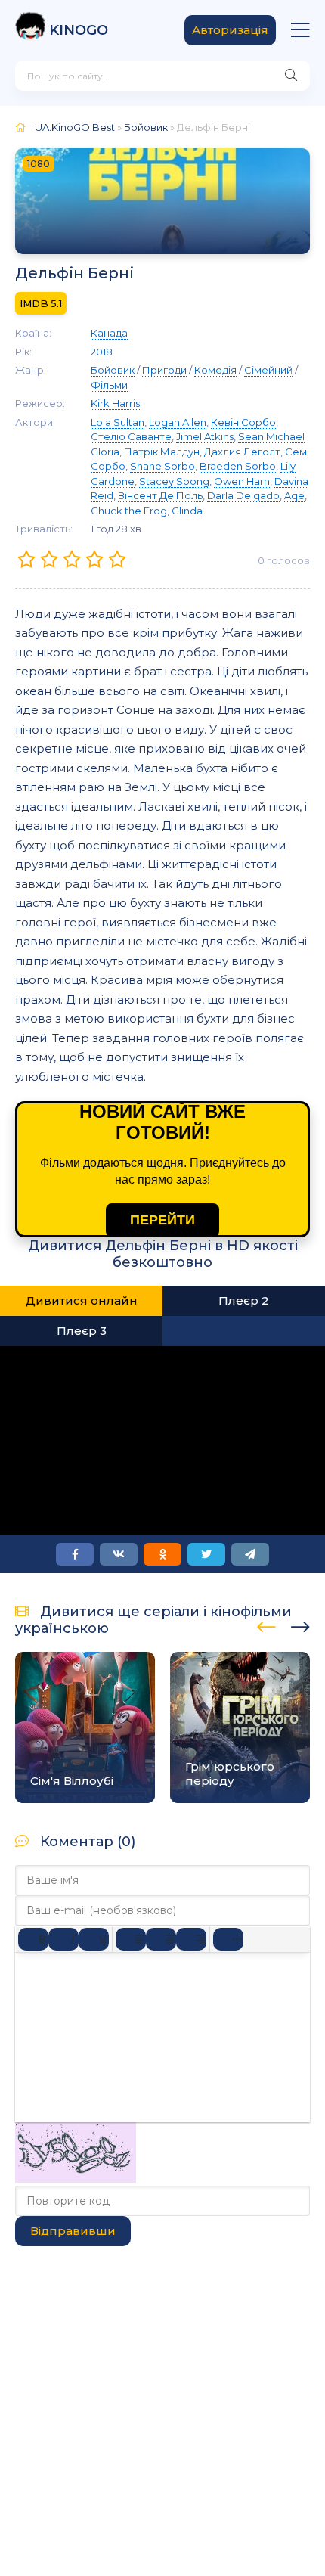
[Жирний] (33, 1939)
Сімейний (268, 370)
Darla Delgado (243, 495)
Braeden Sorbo (238, 466)
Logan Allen (178, 422)
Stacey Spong (174, 481)
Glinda (187, 511)
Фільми (109, 385)
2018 (102, 352)
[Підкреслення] (94, 1939)
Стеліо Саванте (131, 436)
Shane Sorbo (162, 466)
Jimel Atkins (205, 436)
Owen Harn (242, 481)
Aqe (294, 495)
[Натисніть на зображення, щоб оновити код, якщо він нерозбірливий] (76, 2179)
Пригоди (164, 370)
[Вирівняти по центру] (161, 1939)
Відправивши (73, 2231)
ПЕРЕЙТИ (162, 1220)
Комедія (215, 370)
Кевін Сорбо (243, 422)
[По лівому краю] (131, 1939)
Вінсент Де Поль (160, 495)
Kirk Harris (115, 403)
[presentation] (266, 1625)
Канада (109, 333)
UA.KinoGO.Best (75, 127)
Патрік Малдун (162, 452)
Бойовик (146, 127)
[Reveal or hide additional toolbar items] (228, 1939)
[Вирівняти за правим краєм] (191, 1939)
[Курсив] (63, 1939)
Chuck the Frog (129, 511)
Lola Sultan (118, 422)
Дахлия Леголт (242, 452)
